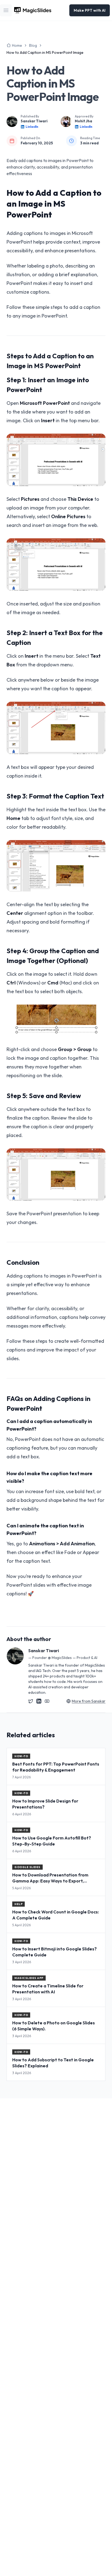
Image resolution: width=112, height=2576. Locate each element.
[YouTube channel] (47, 1701)
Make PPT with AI (90, 10)
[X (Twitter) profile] (31, 1701)
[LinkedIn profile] (39, 1701)
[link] (45, 52)
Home (17, 45)
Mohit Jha (83, 121)
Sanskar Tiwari (34, 121)
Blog (33, 45)
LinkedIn (32, 127)
